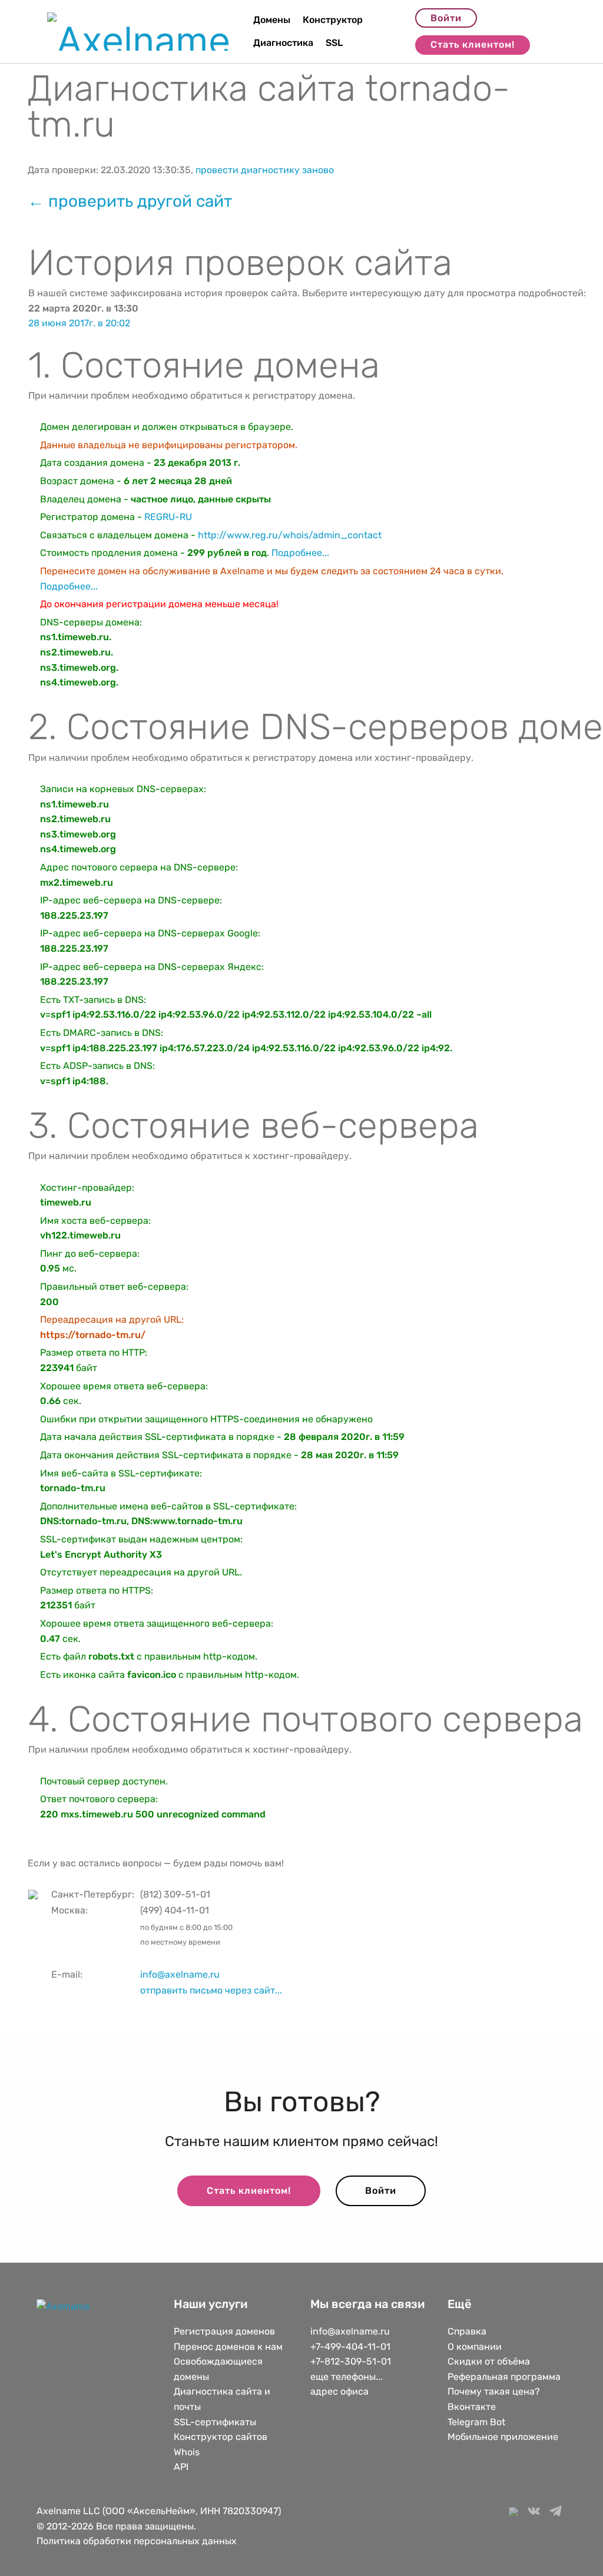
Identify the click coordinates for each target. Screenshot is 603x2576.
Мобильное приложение (503, 2437)
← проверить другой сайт (130, 201)
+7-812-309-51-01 (351, 2361)
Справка (467, 2331)
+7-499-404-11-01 (350, 2347)
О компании (475, 2347)
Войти (446, 18)
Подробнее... (300, 553)
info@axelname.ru (180, 1974)
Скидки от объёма (489, 2361)
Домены (272, 20)
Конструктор (333, 20)
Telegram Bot (476, 2422)
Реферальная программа (504, 2377)
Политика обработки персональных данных (137, 2541)
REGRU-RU (168, 517)
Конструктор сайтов (221, 2437)
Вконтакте (472, 2407)
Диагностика (283, 43)
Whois (187, 2452)
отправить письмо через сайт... (211, 1990)
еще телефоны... (347, 2377)
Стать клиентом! (473, 44)
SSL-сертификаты (216, 2422)
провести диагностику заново (265, 170)
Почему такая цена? (494, 2391)
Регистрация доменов (224, 2331)
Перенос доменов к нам (228, 2347)
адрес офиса (339, 2391)
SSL (334, 43)
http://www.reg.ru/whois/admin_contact (290, 535)
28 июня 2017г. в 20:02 (79, 323)
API (181, 2467)
